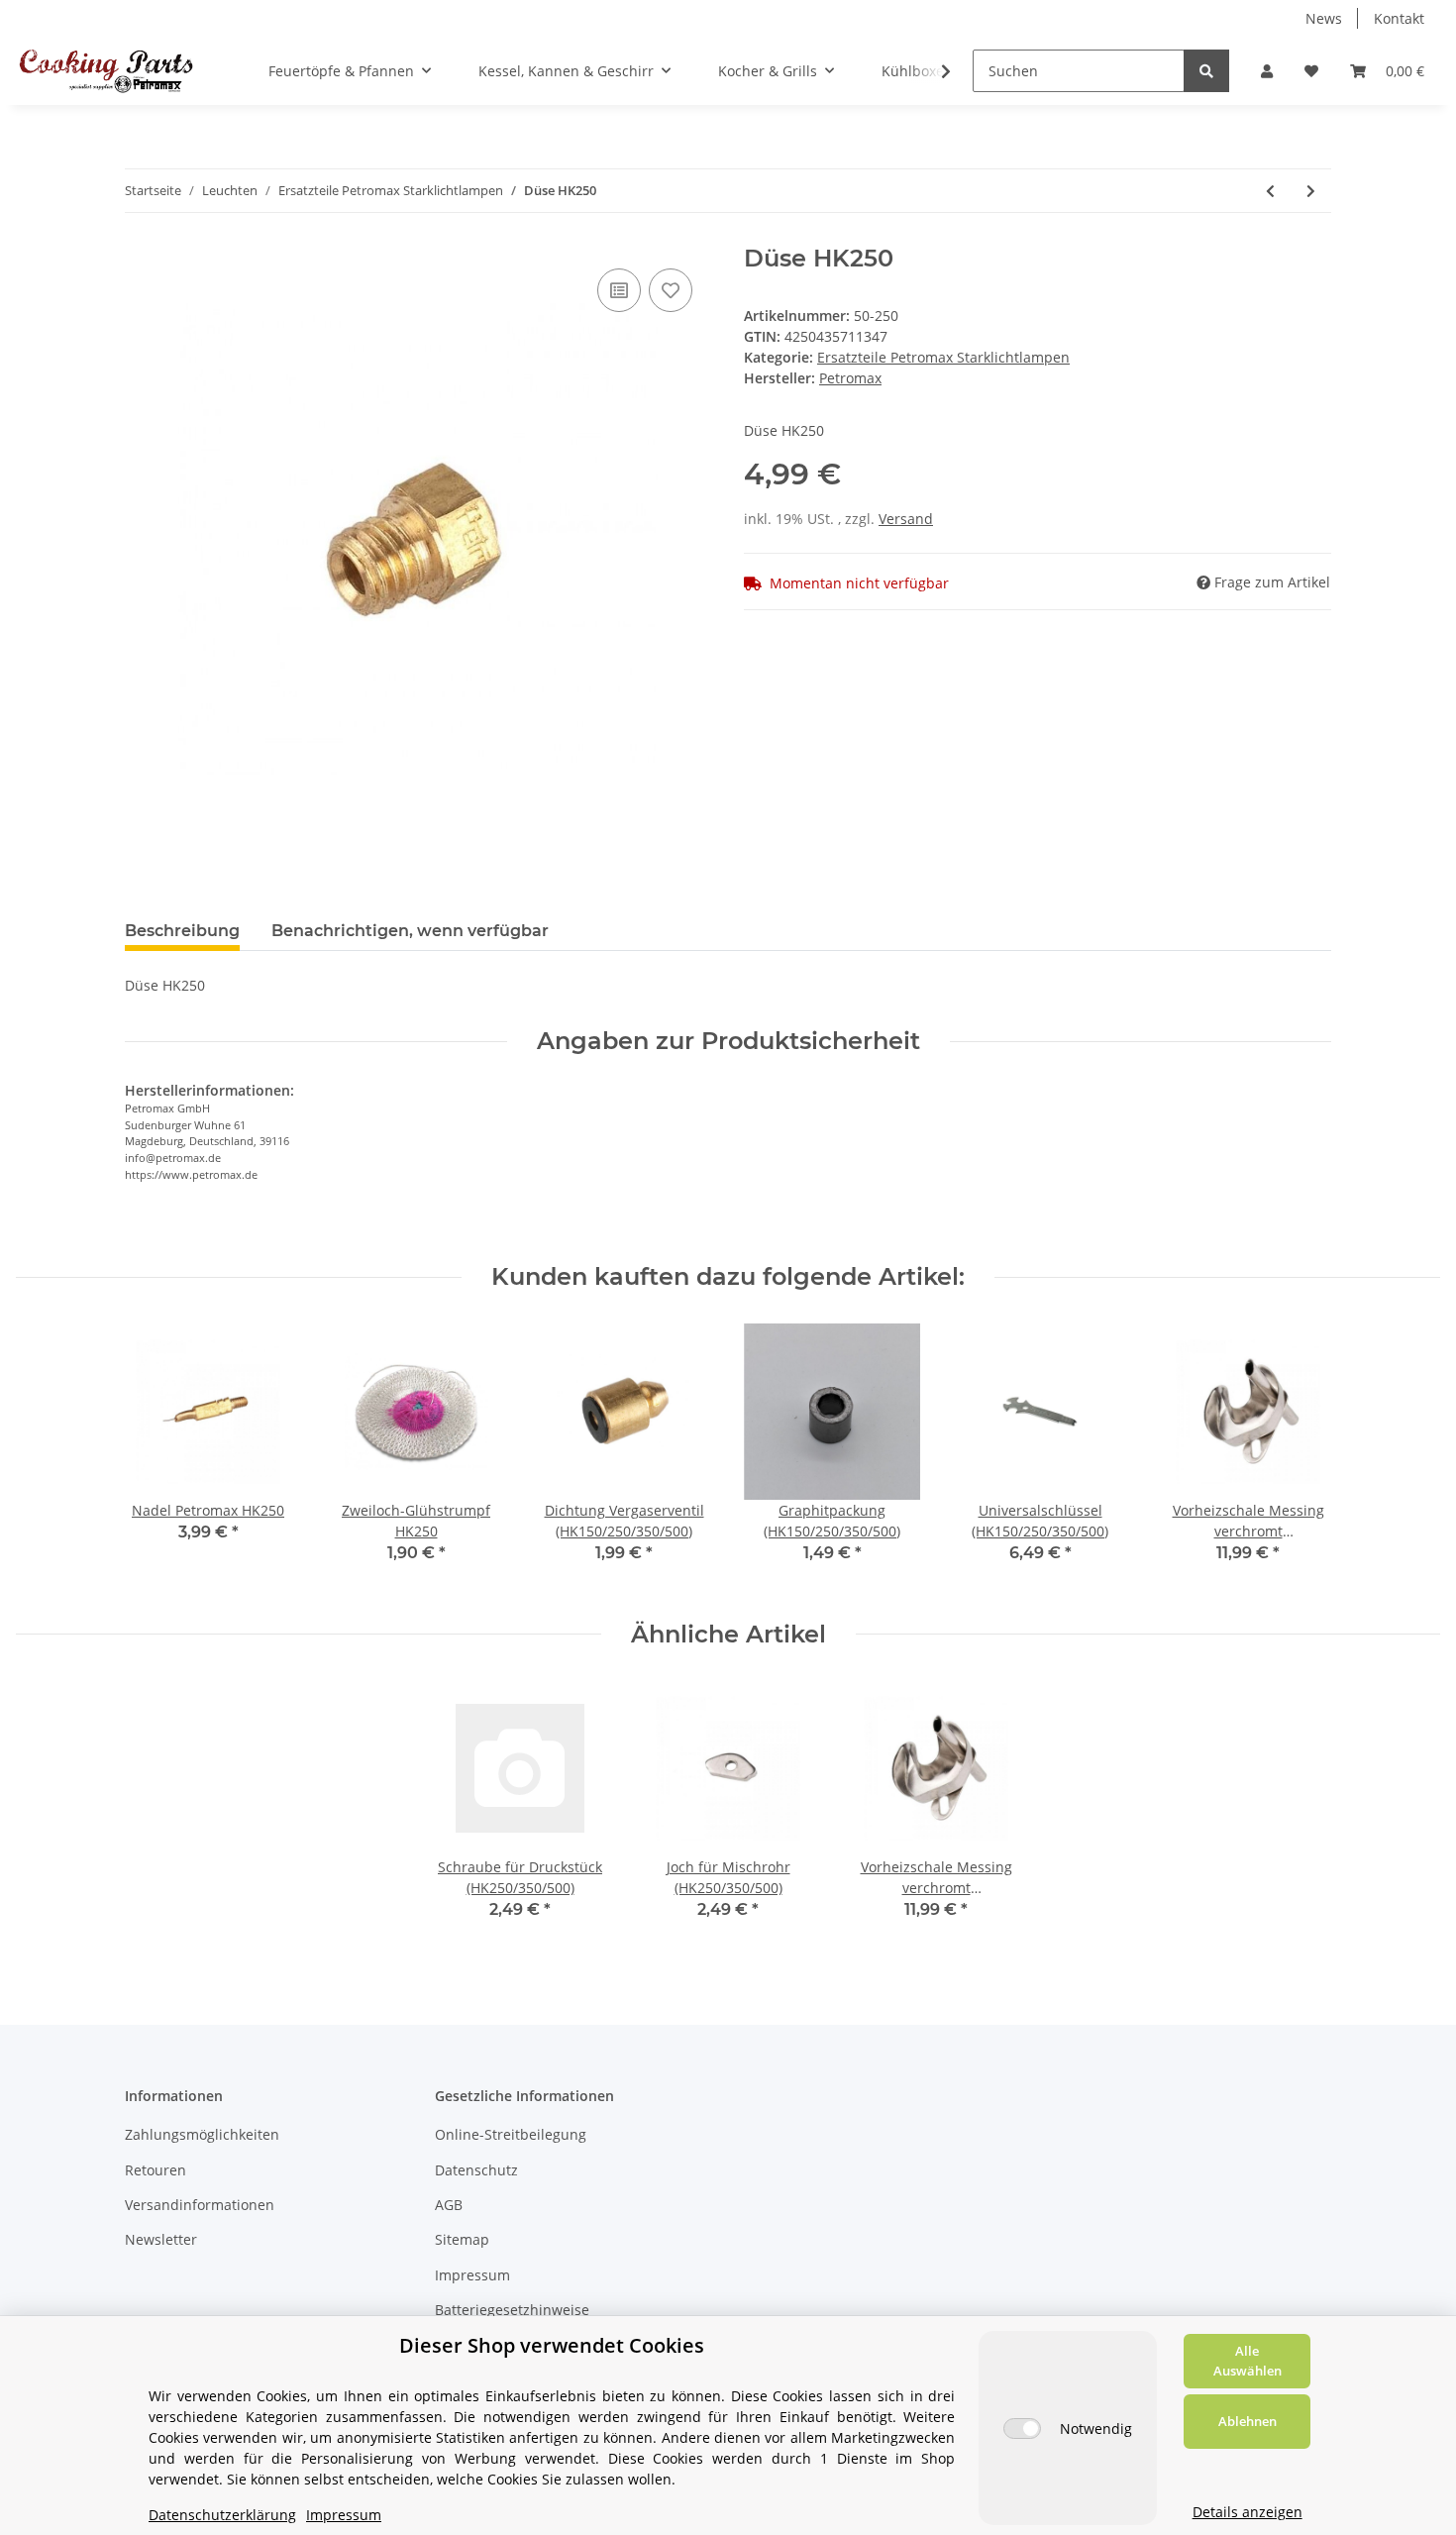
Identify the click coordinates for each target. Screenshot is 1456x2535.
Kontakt (1399, 18)
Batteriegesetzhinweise (512, 2310)
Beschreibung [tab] (182, 931)
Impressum (472, 2275)
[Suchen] (1206, 71)
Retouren (156, 2170)
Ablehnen (1248, 2421)
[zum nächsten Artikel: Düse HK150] (1311, 191)
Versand (906, 519)
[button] (1267, 71)
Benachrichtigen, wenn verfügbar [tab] (410, 931)
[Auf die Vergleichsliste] (619, 290)
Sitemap (462, 2239)
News (1324, 18)
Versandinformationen (200, 2205)
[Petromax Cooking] (106, 70)
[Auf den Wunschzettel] (671, 290)
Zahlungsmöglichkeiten (202, 2134)
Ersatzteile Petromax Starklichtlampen (943, 357)
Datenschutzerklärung (222, 2515)
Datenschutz (476, 2170)
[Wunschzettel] (1311, 71)
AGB (449, 2205)
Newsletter (161, 2239)
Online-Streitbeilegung (511, 2134)
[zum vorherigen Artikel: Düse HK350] (1270, 191)
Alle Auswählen (1248, 2361)
